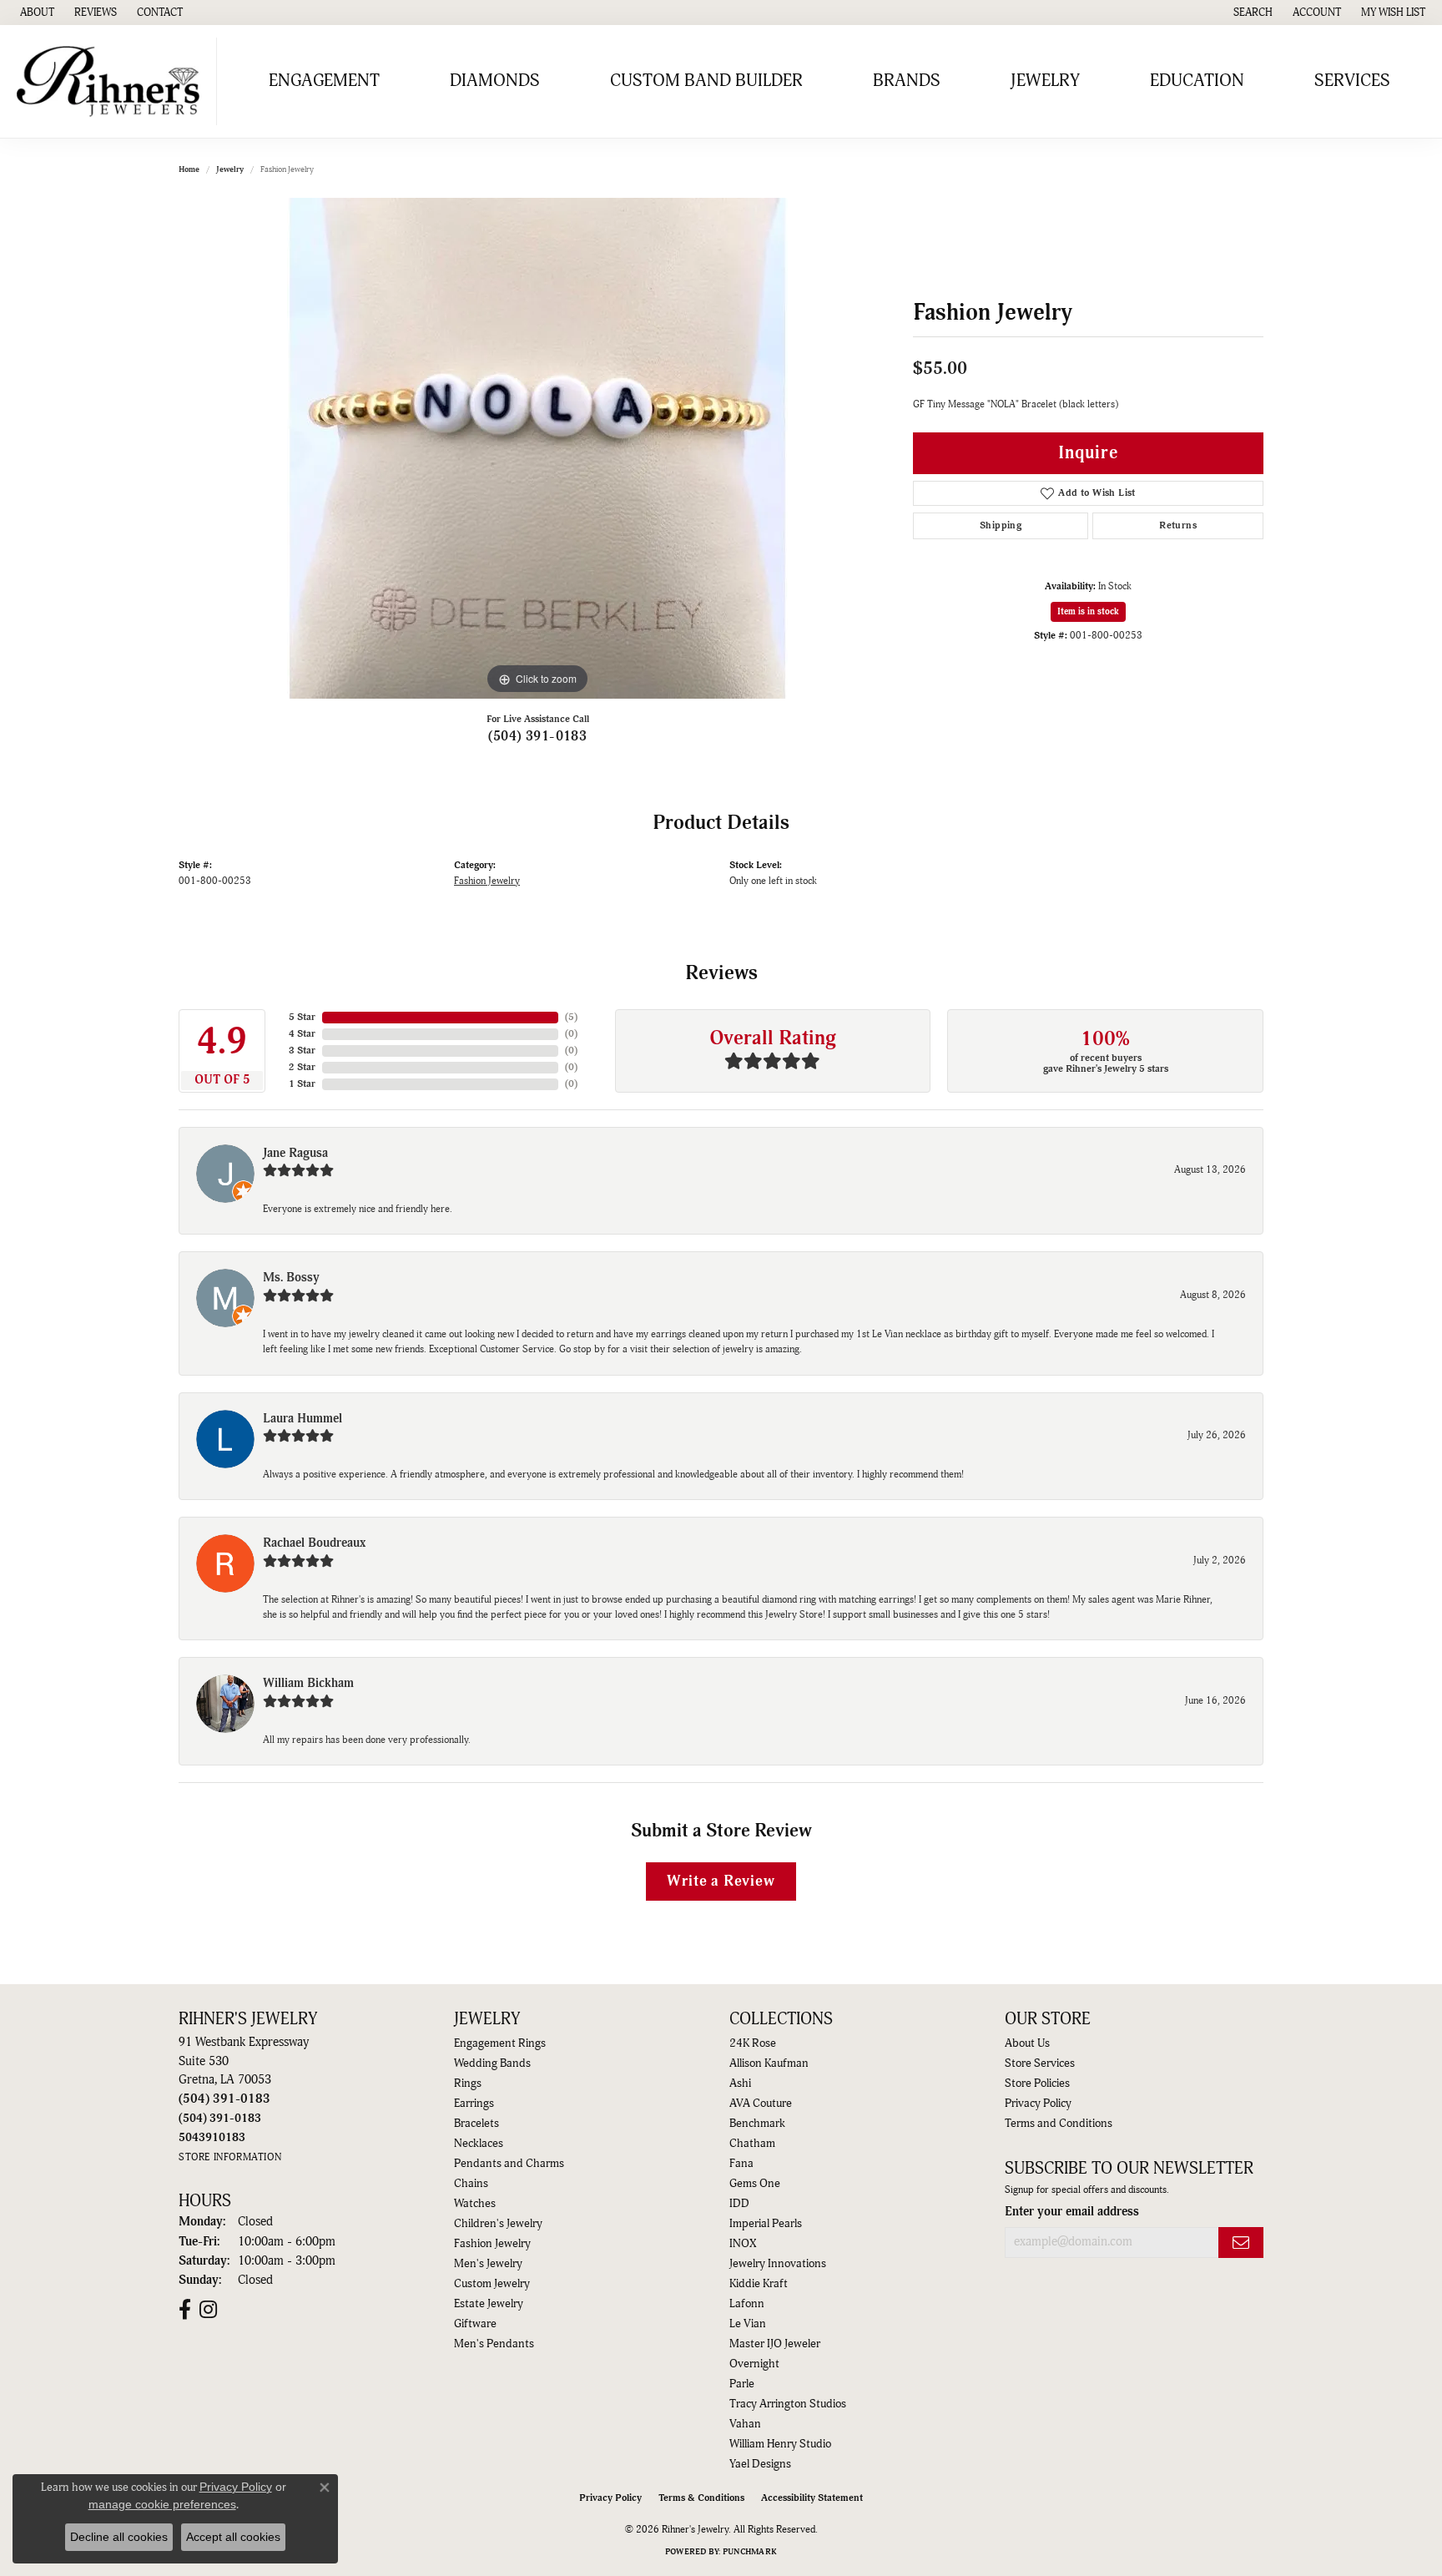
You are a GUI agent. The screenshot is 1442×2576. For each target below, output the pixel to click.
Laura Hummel (303, 1419)
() (571, 1017)
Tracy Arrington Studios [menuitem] (788, 2404)
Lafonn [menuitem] (747, 2304)
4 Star (302, 1034)
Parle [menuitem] (742, 2384)
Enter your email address (1072, 2212)
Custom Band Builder (706, 81)
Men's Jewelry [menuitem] (488, 2264)
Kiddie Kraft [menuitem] (759, 2284)
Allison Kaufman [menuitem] (769, 2063)
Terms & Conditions (701, 2498)
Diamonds (495, 81)
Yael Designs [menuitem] (760, 2464)
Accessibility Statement (812, 2498)
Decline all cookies (119, 2537)
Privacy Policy (1038, 2104)
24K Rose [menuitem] (753, 2043)
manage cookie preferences (162, 2504)
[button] (1251, 13)
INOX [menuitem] (743, 2244)
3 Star (302, 1051)
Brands (907, 81)
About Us (1027, 2043)
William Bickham (308, 1683)
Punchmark (750, 2552)
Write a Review (721, 1881)
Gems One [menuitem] (755, 2184)
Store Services (1040, 2063)
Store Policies (1037, 2084)
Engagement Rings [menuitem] (500, 2043)
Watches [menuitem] (475, 2204)
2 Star (302, 1067)
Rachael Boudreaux (314, 1543)
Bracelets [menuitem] (476, 2124)
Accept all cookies (233, 2537)
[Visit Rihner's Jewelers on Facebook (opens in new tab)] (185, 2310)
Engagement (324, 81)
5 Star (302, 1017)
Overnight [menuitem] (754, 2364)
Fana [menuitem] (741, 2164)
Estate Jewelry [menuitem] (489, 2304)
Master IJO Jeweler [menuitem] (775, 2344)
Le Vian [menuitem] (748, 2324)
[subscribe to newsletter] (1241, 2243)
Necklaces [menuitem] (479, 2144)
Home (189, 169)
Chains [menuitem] (471, 2184)
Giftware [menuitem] (475, 2324)
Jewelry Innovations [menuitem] (778, 2264)
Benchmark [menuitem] (757, 2124)
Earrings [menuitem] (474, 2104)
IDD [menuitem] (739, 2204)
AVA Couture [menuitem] (761, 2104)
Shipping (1001, 525)
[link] (35, 13)
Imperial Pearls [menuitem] (766, 2224)
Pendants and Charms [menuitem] (509, 2164)
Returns (1178, 525)
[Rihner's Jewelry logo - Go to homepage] (113, 81)
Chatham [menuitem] (752, 2144)
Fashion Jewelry (487, 881)
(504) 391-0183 (538, 736)
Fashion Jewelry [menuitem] (492, 2244)
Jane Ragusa (295, 1153)
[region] (537, 448)
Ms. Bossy (291, 1278)
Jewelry (1045, 81)
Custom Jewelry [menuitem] (492, 2284)
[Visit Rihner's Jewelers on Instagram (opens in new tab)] (208, 2310)
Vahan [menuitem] (745, 2424)
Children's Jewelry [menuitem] (498, 2224)
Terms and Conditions (1059, 2124)
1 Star (302, 1084)
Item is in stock (1088, 611)
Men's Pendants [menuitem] (494, 2344)
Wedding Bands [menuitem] (492, 2063)
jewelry (230, 169)
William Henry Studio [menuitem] (780, 2444)
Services (1352, 81)
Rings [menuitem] (468, 2084)
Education (1197, 81)
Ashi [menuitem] (740, 2084)
